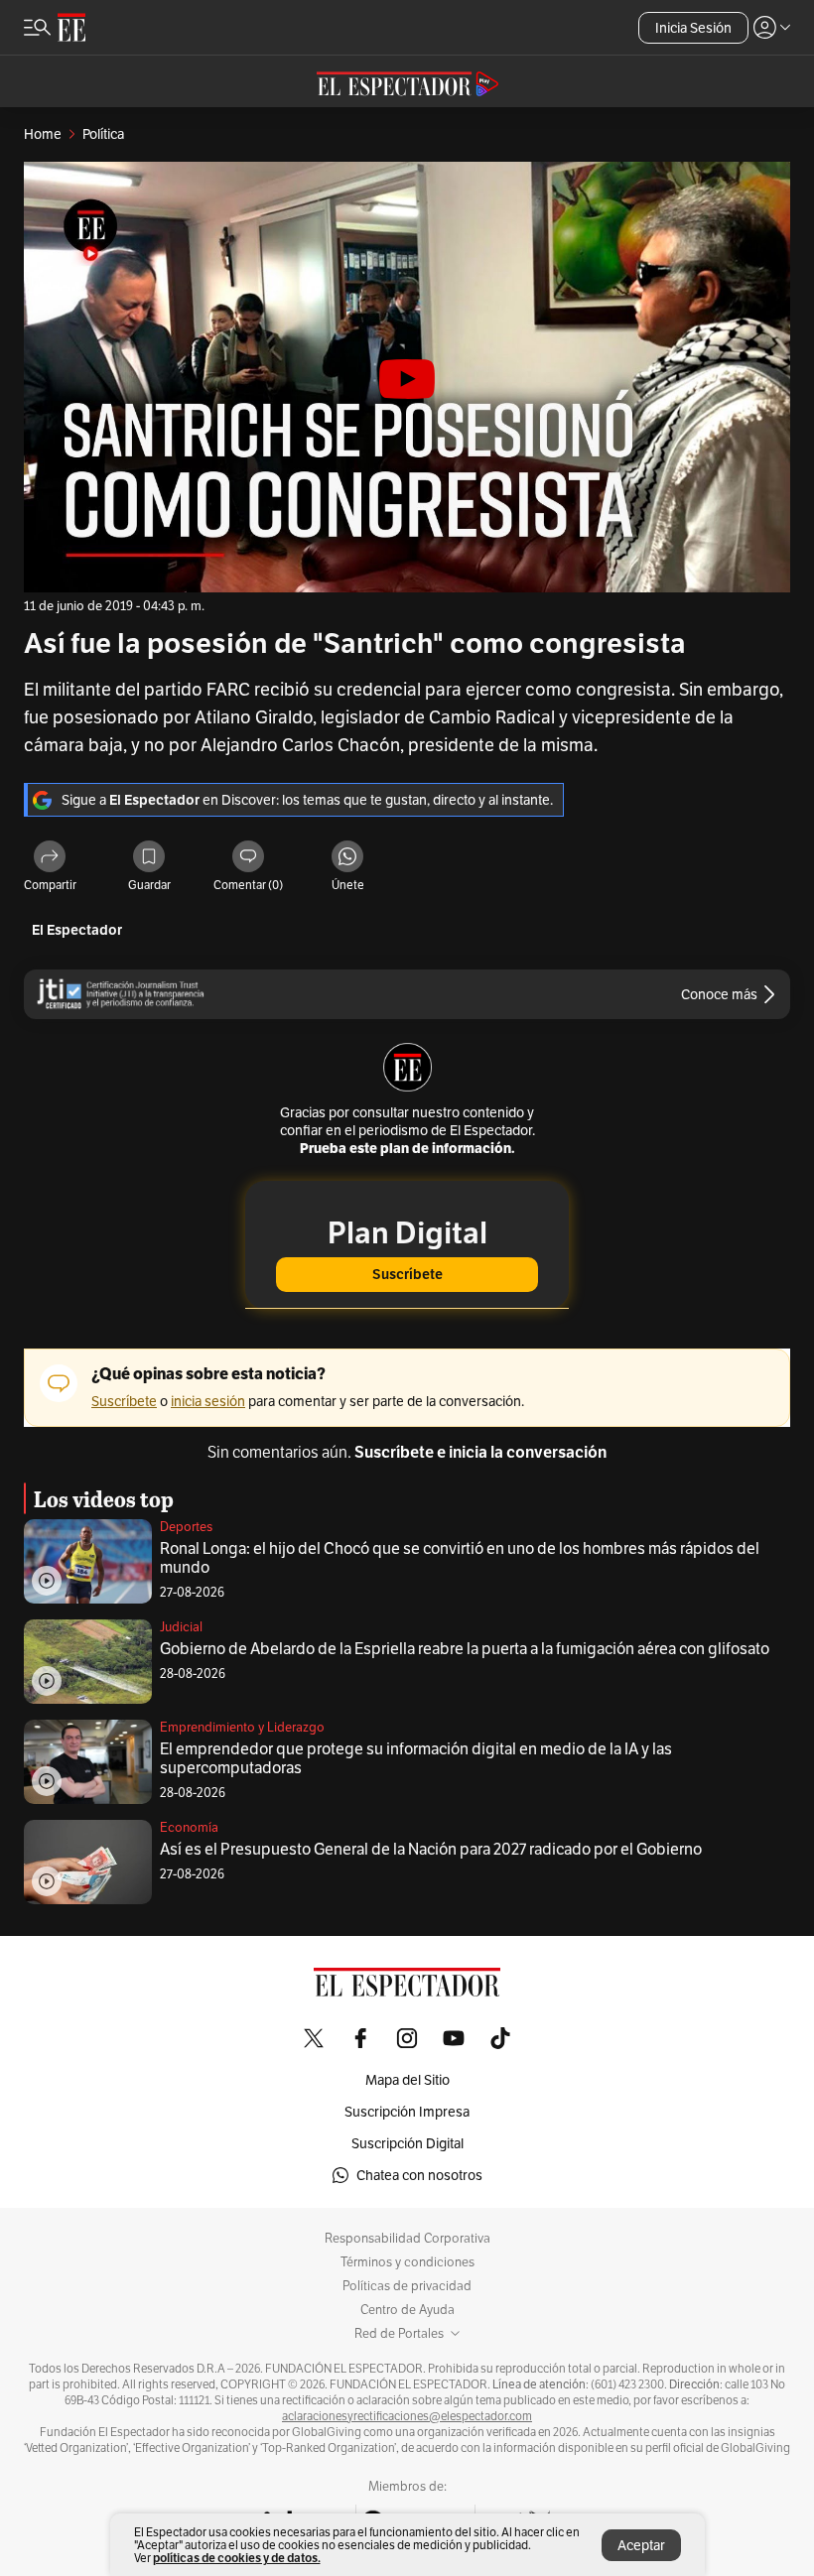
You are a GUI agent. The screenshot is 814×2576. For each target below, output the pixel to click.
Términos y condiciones (407, 2262)
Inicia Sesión (693, 28)
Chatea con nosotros (419, 2175)
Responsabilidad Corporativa (407, 2239)
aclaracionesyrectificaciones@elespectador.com (407, 2416)
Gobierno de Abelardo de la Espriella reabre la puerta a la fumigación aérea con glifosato (465, 1649)
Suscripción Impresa (407, 2112)
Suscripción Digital (407, 2143)
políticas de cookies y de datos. (237, 2558)
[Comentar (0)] (248, 858)
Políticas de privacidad (407, 2286)
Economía (189, 1827)
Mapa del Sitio (407, 2080)
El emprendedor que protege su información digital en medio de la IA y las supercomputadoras (416, 1758)
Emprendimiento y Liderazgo (242, 1727)
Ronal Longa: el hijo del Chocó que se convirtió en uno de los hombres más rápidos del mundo (460, 1558)
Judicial (181, 1627)
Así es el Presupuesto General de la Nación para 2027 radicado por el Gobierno (431, 1849)
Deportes (186, 1527)
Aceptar (641, 2545)
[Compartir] (50, 858)
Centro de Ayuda (407, 2310)
